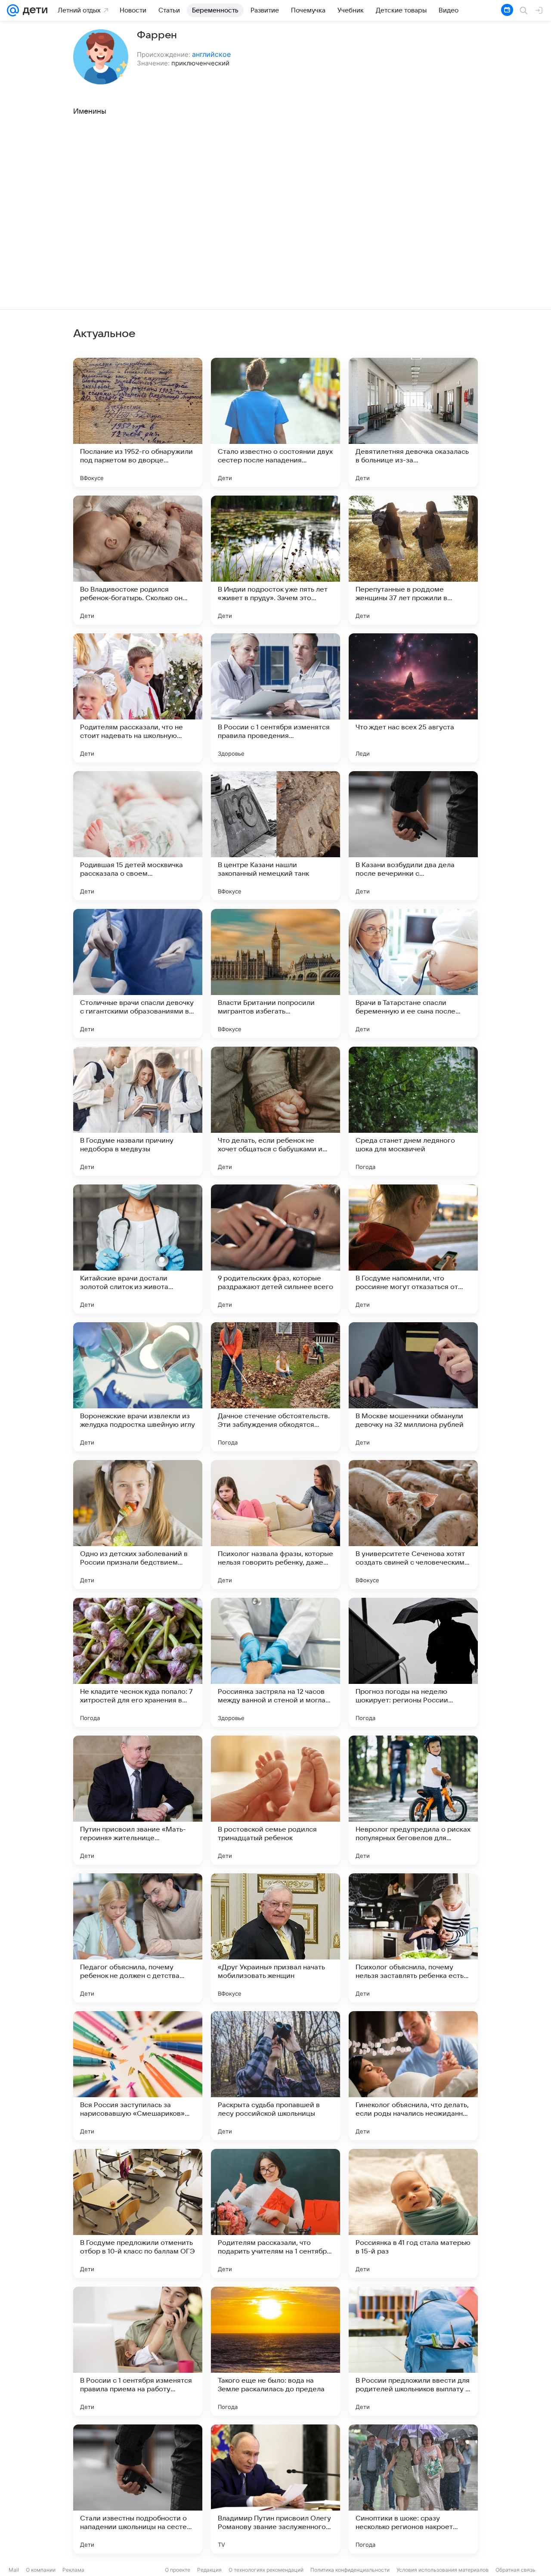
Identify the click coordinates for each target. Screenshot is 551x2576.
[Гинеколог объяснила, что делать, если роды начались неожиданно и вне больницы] (413, 2076)
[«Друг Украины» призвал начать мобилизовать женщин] (275, 1938)
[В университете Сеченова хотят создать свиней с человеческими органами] (413, 1525)
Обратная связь (515, 2570)
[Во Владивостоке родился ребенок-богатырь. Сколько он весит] (138, 560)
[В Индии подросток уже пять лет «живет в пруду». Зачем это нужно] (275, 560)
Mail (14, 2570)
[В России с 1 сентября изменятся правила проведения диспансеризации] (275, 698)
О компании (41, 2570)
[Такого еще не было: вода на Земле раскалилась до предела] (275, 2351)
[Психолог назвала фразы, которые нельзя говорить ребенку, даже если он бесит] (275, 1525)
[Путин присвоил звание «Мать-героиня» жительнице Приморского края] (138, 1800)
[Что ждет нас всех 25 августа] (413, 698)
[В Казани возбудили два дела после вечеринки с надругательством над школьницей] (413, 836)
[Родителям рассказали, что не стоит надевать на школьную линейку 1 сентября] (138, 698)
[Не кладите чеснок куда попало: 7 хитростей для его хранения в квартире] (138, 1662)
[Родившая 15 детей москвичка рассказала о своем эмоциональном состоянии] (138, 836)
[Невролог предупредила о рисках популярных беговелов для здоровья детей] (413, 1800)
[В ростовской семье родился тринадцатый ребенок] (275, 1800)
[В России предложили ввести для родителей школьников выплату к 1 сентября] (413, 2351)
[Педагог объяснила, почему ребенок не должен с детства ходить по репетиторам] (138, 1938)
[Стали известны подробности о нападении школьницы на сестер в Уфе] (138, 2489)
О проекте (178, 2570)
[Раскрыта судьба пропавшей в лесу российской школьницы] (275, 2076)
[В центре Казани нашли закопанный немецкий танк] (275, 836)
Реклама (73, 2570)
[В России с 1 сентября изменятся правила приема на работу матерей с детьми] (138, 2351)
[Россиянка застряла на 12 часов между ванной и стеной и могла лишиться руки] (275, 1662)
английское (211, 54)
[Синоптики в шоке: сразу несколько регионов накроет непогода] (413, 2489)
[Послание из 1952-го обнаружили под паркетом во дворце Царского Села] (138, 422)
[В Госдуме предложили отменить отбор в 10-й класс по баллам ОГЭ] (138, 2213)
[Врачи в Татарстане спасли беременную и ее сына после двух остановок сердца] (413, 973)
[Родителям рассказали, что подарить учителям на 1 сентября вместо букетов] (275, 2213)
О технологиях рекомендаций (266, 2570)
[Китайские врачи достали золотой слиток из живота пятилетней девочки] (138, 1249)
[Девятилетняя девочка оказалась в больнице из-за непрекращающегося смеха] (413, 422)
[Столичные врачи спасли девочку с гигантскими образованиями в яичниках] (138, 973)
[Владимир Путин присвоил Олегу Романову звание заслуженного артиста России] (275, 2489)
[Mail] (13, 10)
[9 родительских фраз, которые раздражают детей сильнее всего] (275, 1249)
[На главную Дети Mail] (33, 10)
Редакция (209, 2570)
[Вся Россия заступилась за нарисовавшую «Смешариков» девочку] (138, 2076)
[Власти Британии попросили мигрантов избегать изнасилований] (275, 973)
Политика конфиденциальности (350, 2570)
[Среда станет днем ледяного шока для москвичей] (413, 1111)
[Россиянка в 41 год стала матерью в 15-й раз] (413, 2213)
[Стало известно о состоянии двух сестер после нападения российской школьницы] (275, 422)
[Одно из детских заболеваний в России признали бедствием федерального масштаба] (138, 1525)
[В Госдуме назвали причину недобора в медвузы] (138, 1111)
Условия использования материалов (443, 2570)
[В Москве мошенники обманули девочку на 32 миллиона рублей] (413, 1387)
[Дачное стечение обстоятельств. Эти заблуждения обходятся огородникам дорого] (275, 1387)
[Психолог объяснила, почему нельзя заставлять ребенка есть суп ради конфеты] (413, 1938)
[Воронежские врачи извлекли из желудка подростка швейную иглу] (138, 1387)
